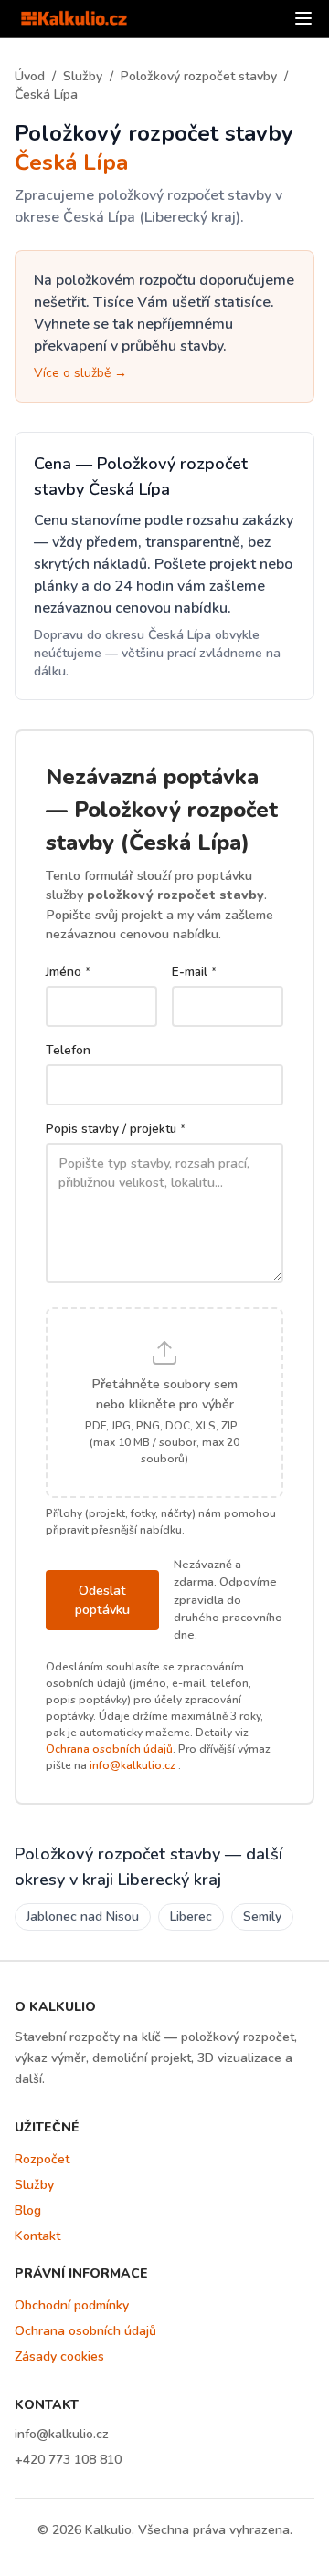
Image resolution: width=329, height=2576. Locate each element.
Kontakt (37, 2236)
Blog (28, 2210)
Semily (262, 1916)
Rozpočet (42, 2159)
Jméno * (68, 972)
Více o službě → (80, 373)
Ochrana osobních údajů (109, 1749)
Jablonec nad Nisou (83, 1916)
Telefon (68, 1050)
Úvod (30, 76)
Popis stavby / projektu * (116, 1129)
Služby (83, 76)
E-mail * (194, 972)
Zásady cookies (59, 2356)
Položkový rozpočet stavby (199, 76)
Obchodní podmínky (72, 2305)
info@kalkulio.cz (133, 1765)
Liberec (191, 1916)
